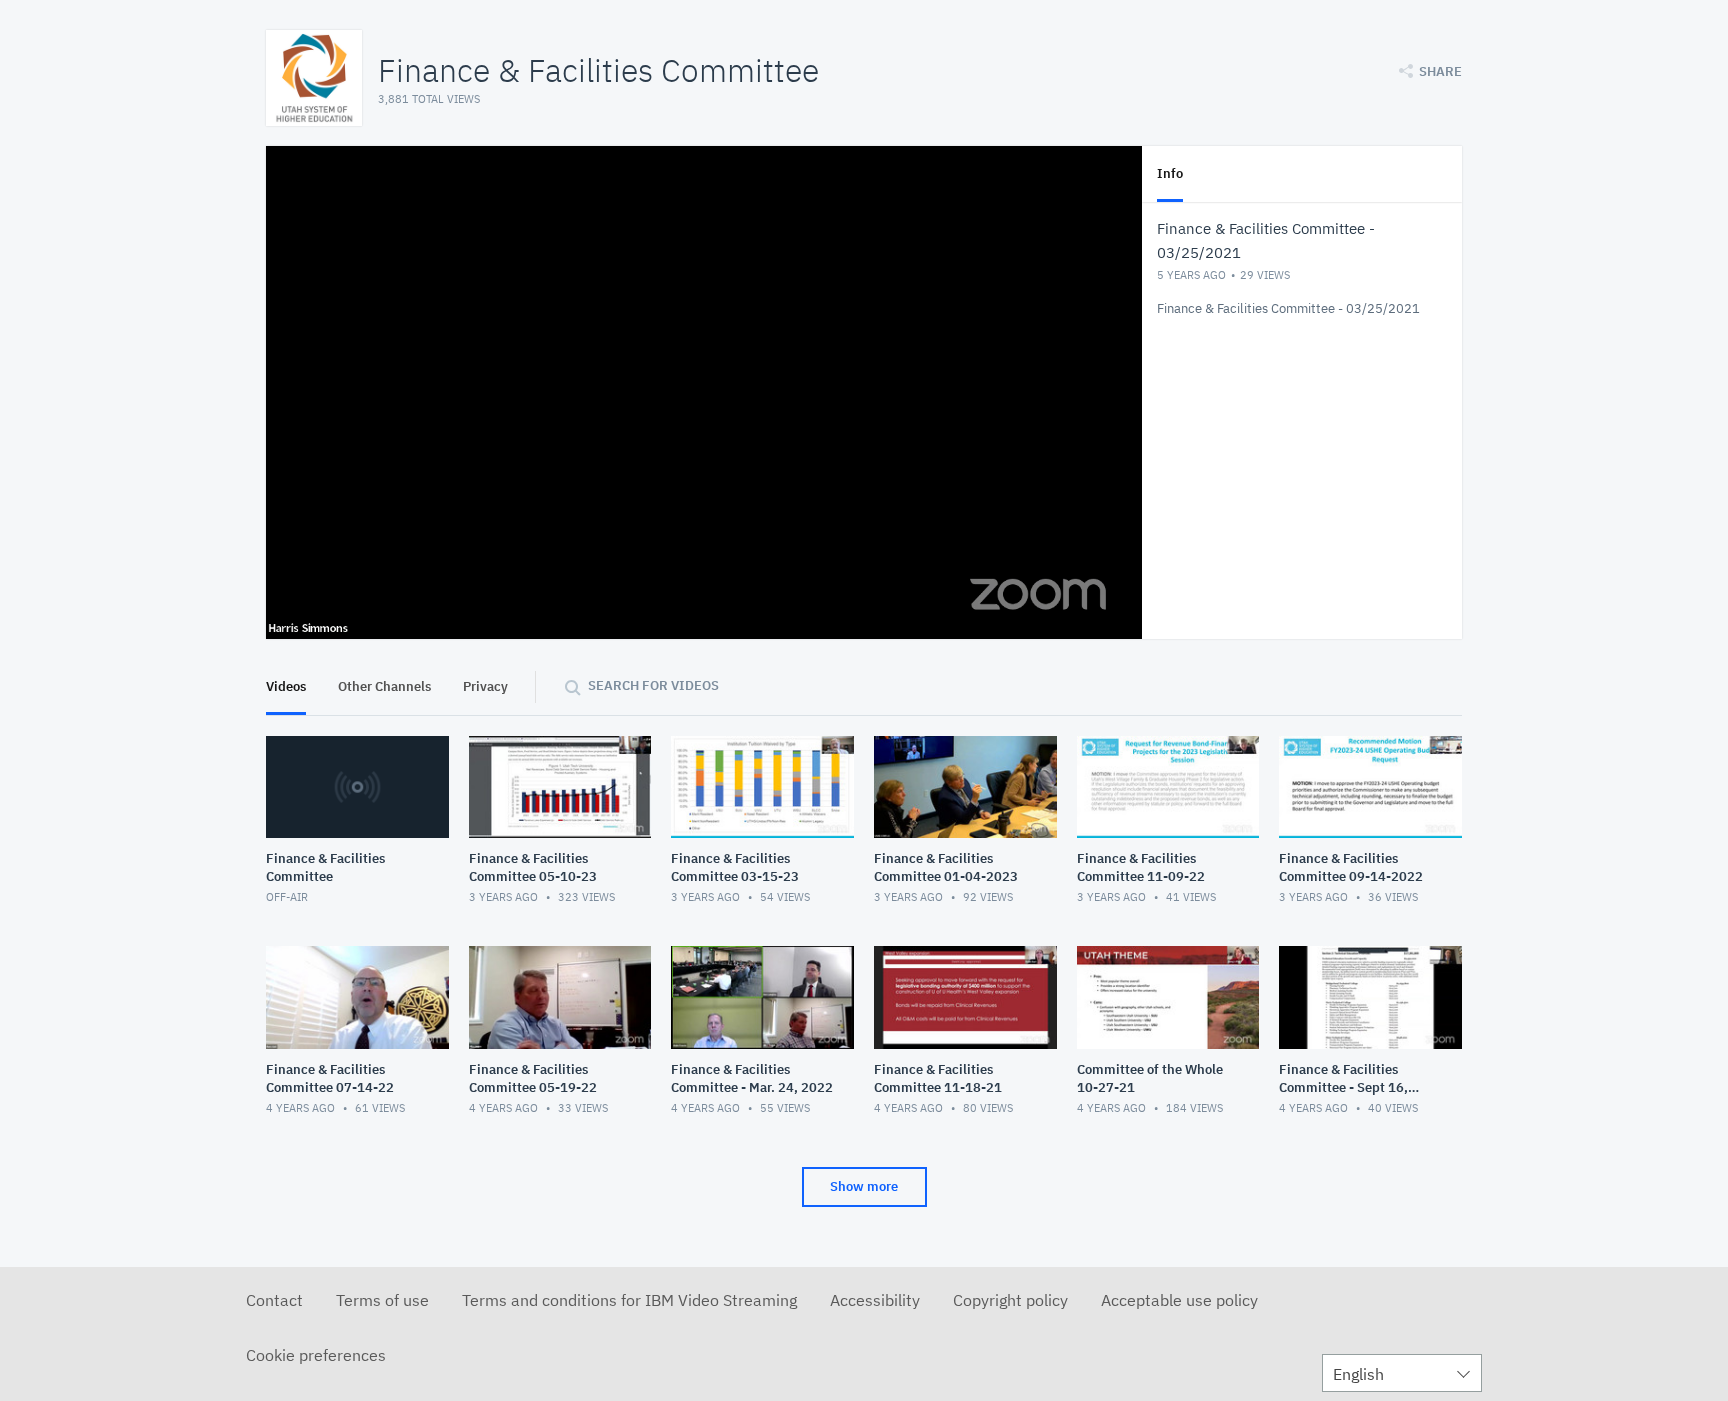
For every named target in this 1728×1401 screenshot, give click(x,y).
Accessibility (875, 1300)
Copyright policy (1010, 1300)
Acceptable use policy (1179, 1300)
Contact (274, 1300)
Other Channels (384, 686)
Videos (286, 686)
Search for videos (653, 685)
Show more (864, 1186)
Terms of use (382, 1300)
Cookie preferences (316, 1355)
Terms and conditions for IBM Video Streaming (629, 1300)
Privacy (485, 686)
